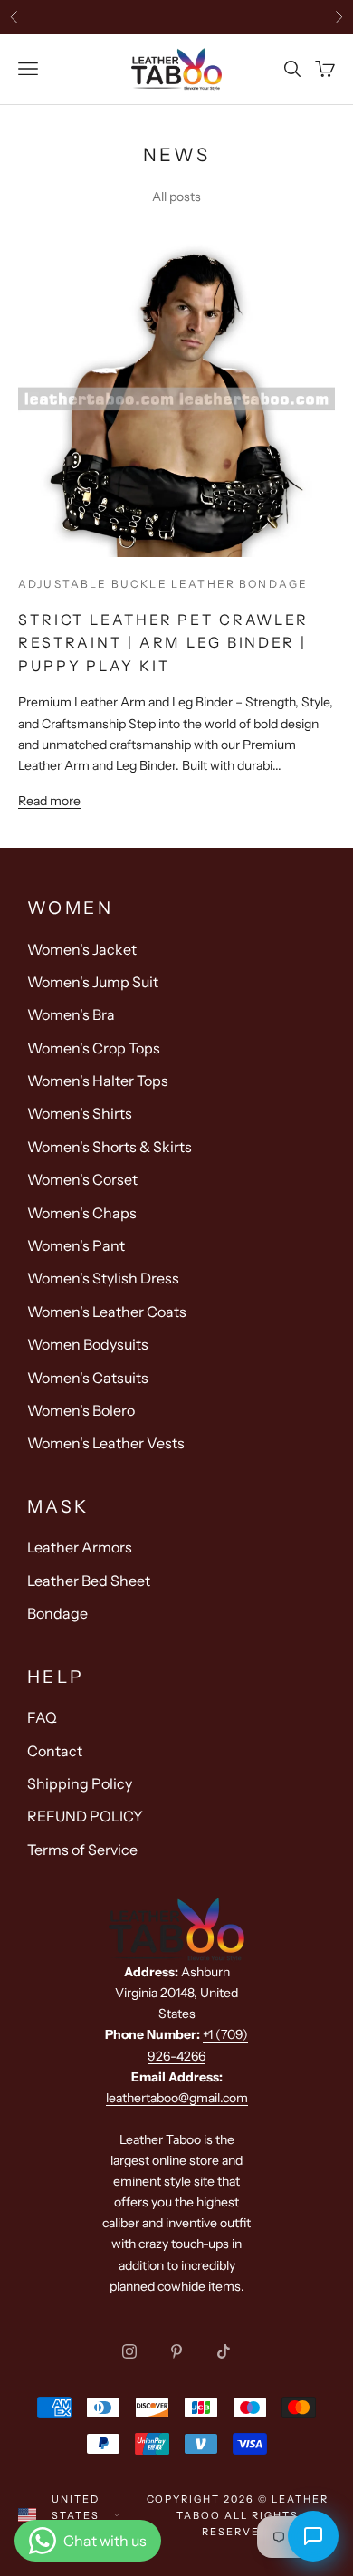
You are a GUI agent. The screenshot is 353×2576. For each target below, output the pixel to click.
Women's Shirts (80, 1113)
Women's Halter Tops (98, 1081)
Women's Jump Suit (93, 982)
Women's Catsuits (88, 1378)
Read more (49, 801)
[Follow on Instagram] (129, 2351)
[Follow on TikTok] (224, 2351)
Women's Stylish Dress (103, 1278)
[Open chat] (313, 2536)
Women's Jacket (82, 949)
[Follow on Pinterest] (176, 2351)
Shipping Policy (80, 1783)
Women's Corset (82, 1179)
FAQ (42, 1717)
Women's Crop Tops (94, 1048)
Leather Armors (80, 1547)
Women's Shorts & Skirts (110, 1147)
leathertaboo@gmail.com (177, 2098)
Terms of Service (82, 1850)
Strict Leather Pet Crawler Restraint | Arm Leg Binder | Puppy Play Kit (163, 643)
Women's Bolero (81, 1410)
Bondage (57, 1613)
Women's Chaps (82, 1213)
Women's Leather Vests (106, 1443)
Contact (55, 1751)
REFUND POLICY (85, 1816)
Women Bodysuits (88, 1344)
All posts (176, 197)
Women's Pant (76, 1245)
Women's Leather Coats (107, 1312)
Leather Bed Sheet (89, 1581)
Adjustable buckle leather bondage (163, 584)
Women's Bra (71, 1014)
